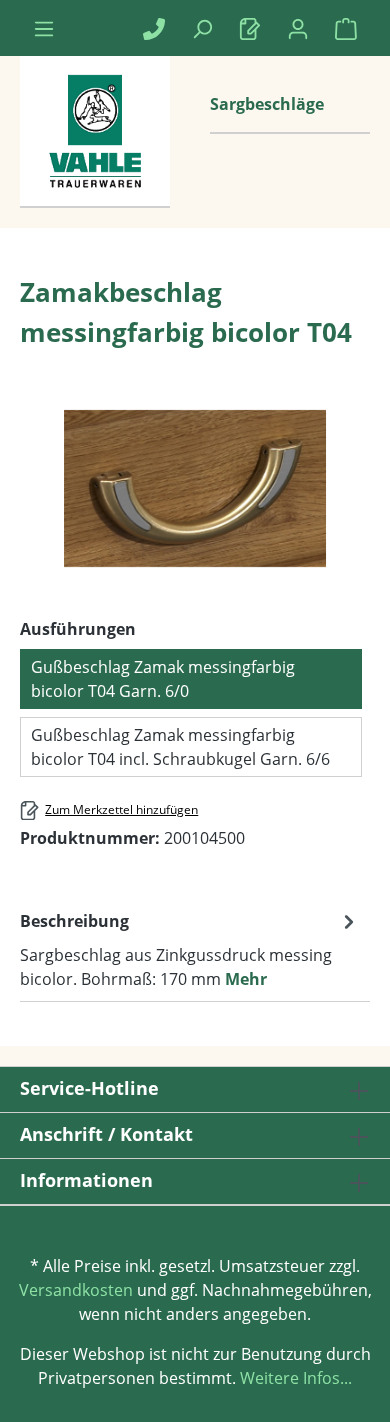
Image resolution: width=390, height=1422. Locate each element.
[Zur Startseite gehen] (95, 152)
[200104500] (195, 488)
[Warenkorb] (346, 28)
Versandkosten (76, 1290)
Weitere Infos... (294, 1378)
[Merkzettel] (250, 28)
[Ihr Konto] (298, 28)
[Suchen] (202, 28)
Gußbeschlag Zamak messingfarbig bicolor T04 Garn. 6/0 (163, 679)
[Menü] (44, 28)
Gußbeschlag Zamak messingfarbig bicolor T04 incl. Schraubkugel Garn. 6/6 (180, 747)
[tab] (190, 949)
